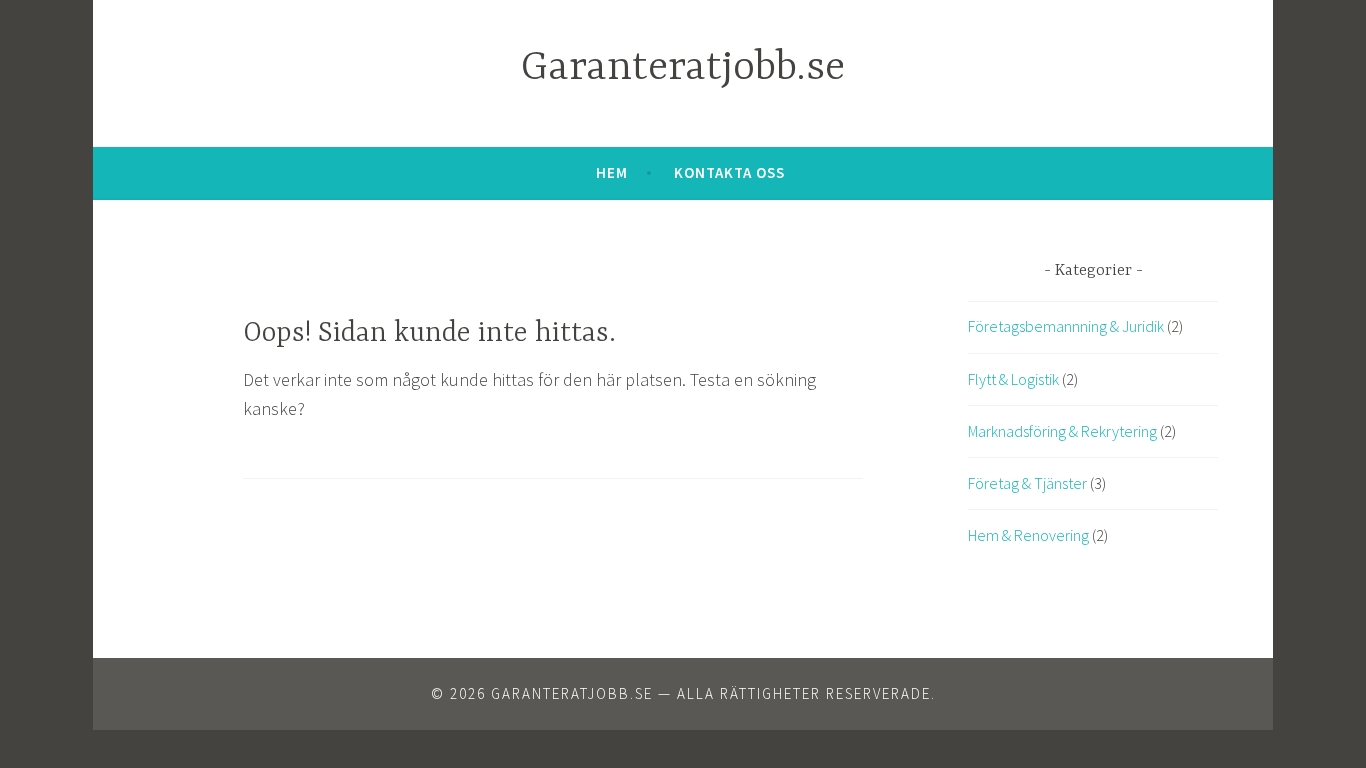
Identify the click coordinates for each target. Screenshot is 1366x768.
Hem (612, 172)
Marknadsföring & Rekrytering (1062, 431)
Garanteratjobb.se (683, 68)
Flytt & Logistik (1013, 379)
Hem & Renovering (1028, 535)
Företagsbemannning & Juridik (1066, 326)
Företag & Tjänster (1027, 483)
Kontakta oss (729, 172)
